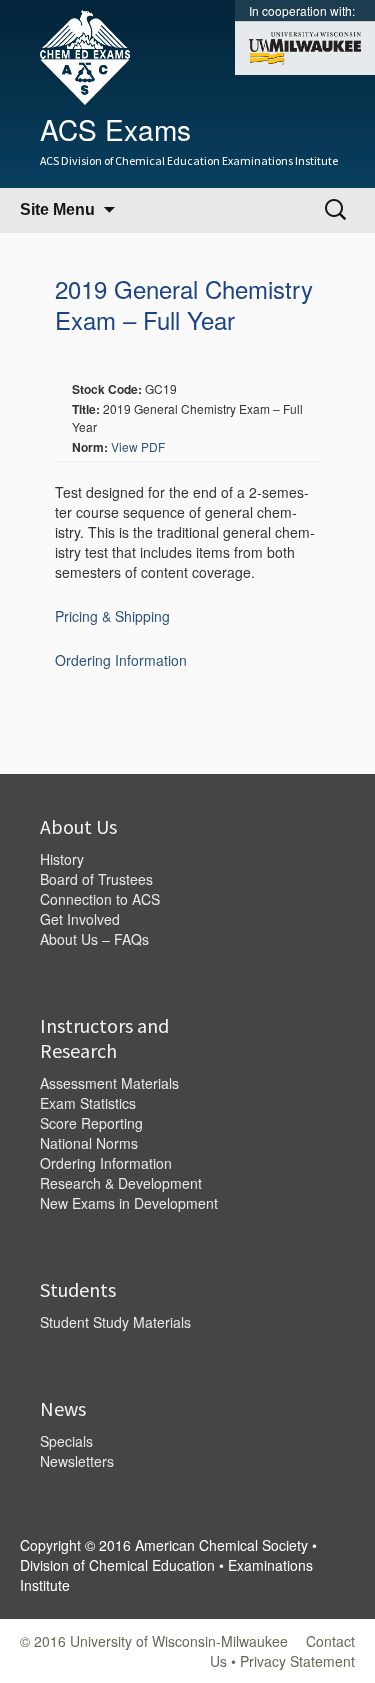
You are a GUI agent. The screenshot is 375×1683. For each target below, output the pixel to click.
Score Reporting (91, 1123)
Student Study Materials (115, 1322)
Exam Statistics (88, 1103)
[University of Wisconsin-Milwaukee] (305, 46)
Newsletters (77, 1461)
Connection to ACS (100, 899)
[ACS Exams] (75, 55)
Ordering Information (121, 660)
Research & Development (121, 1183)
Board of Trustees (96, 879)
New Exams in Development (129, 1203)
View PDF (138, 446)
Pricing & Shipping (112, 616)
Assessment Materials (109, 1083)
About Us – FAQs (94, 939)
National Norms (89, 1143)
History (62, 859)
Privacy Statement (297, 1661)
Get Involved (80, 919)
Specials (66, 1441)
